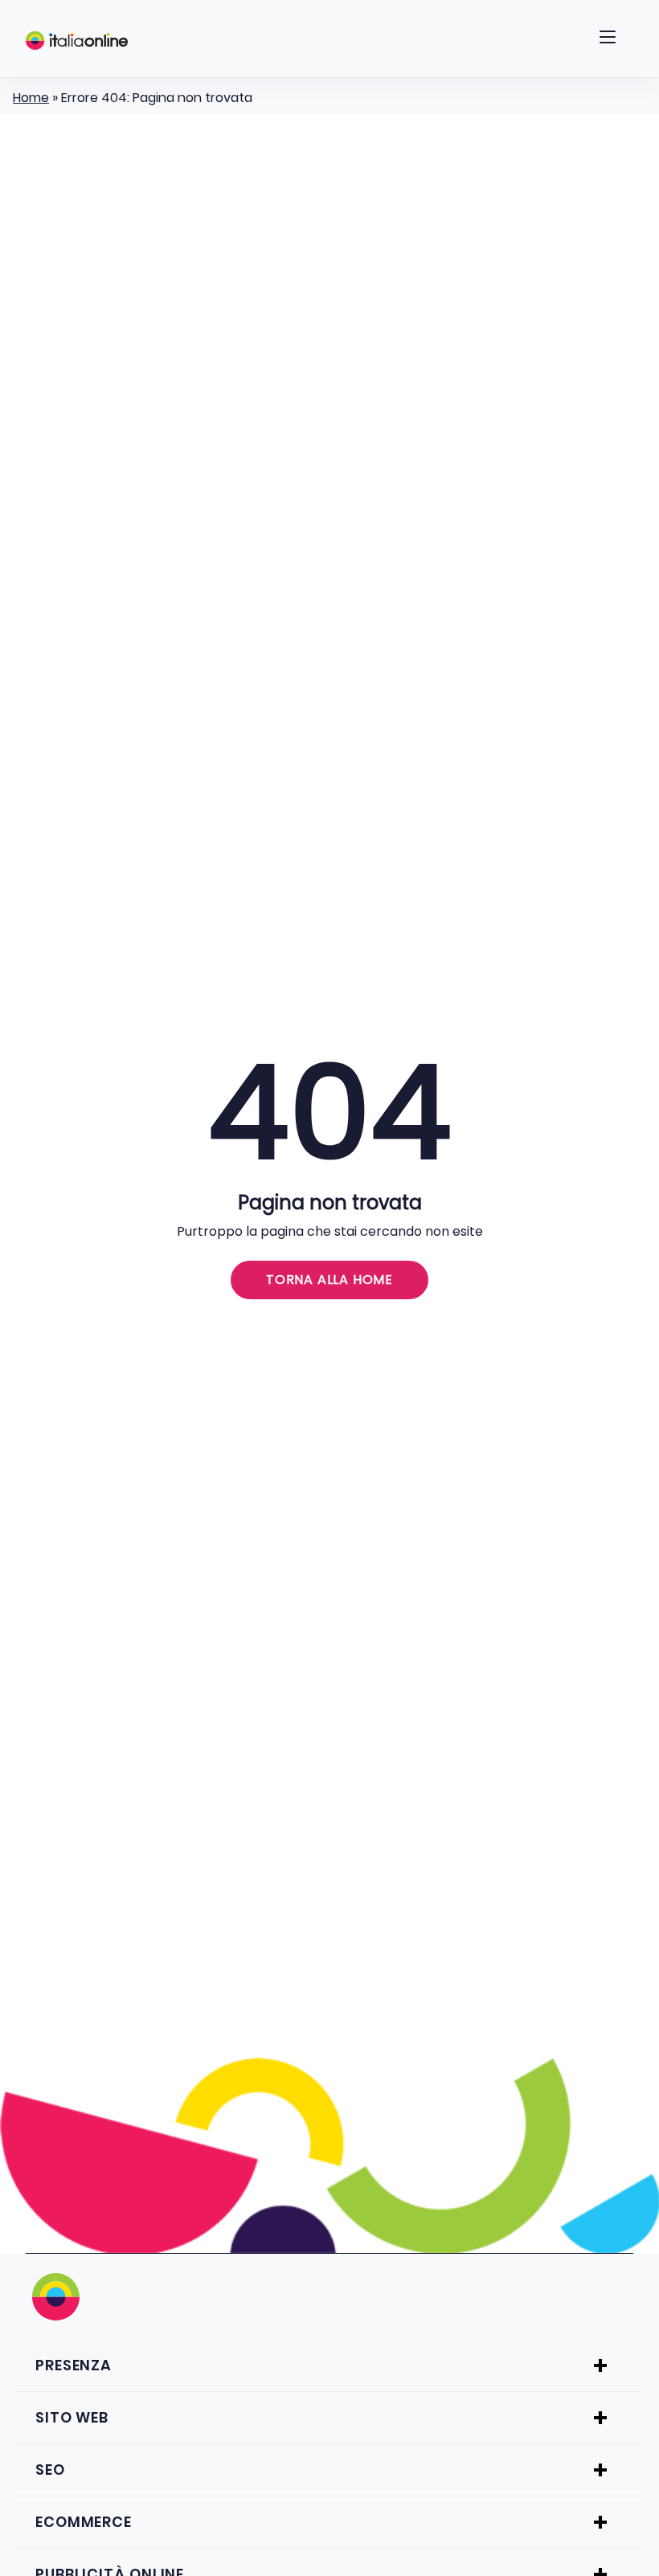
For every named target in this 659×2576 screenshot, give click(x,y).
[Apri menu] (608, 40)
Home (31, 98)
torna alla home (329, 1280)
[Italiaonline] (77, 40)
